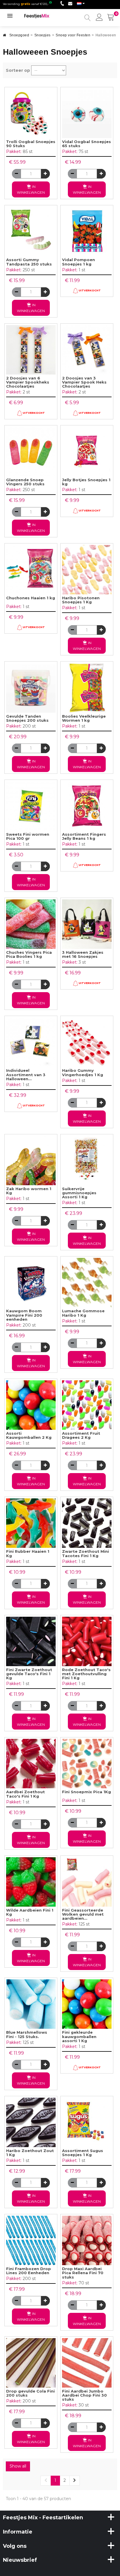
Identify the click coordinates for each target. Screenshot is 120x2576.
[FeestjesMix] (40, 16)
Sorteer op (18, 70)
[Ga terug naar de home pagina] (5, 37)
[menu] (99, 18)
